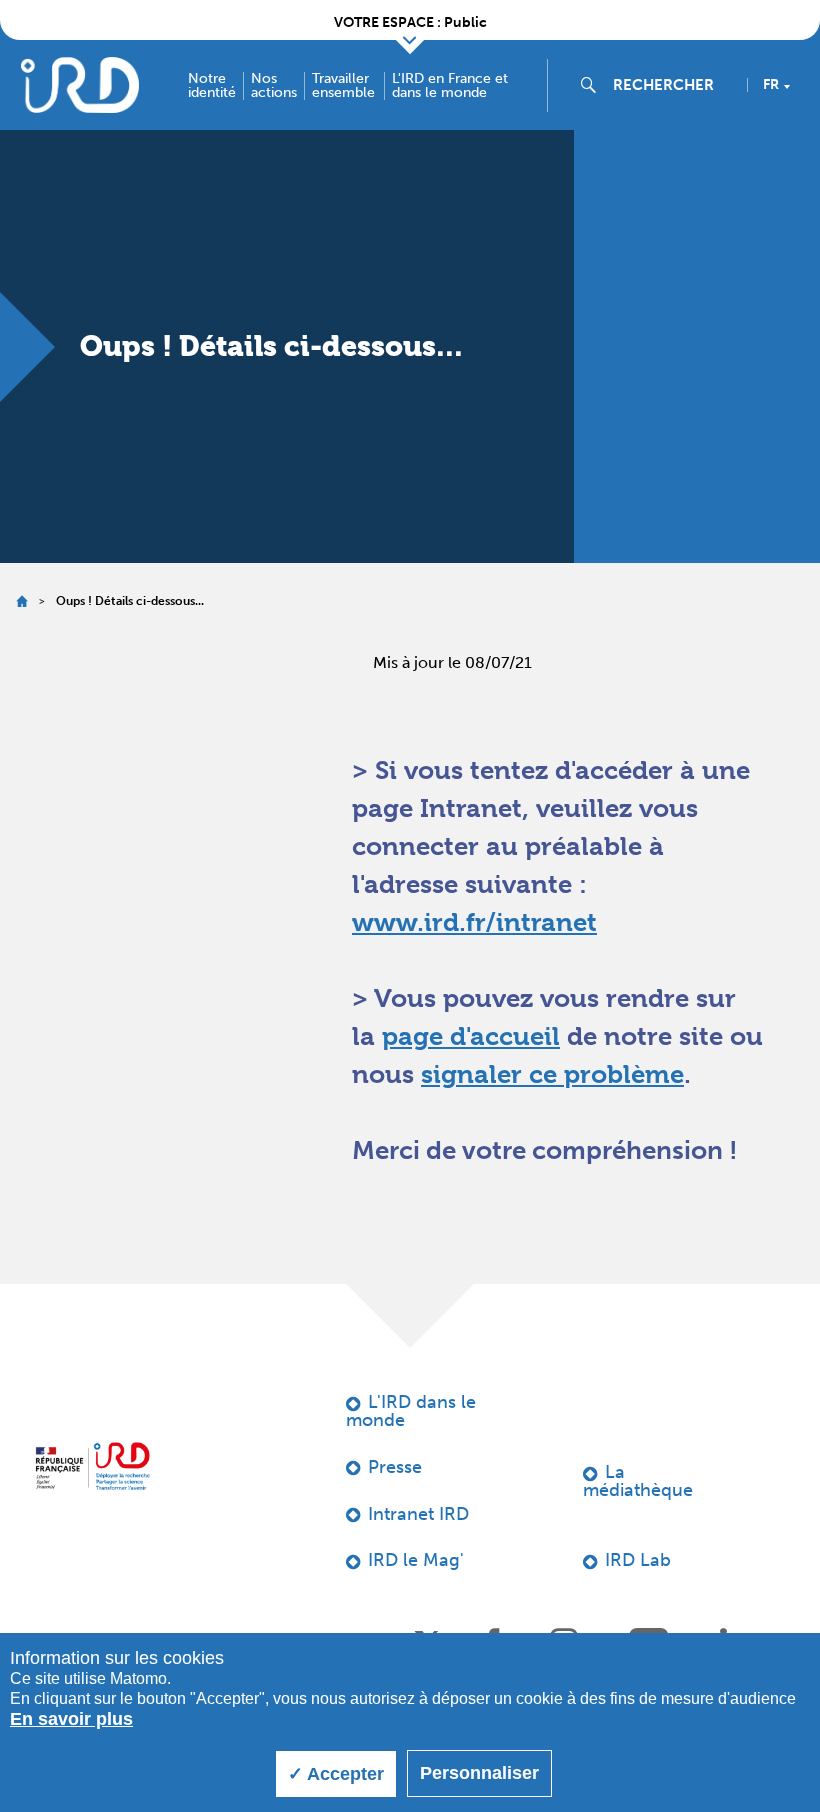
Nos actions (274, 86)
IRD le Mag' (416, 1560)
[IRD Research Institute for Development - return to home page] (92, 1466)
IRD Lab (638, 1560)
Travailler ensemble (343, 86)
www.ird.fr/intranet (474, 922)
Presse (395, 1467)
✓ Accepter (336, 1774)
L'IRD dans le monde (411, 1411)
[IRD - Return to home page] (80, 84)
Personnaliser (479, 1773)
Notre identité (212, 86)
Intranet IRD (418, 1514)
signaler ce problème (552, 1074)
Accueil (21, 601)
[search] (672, 85)
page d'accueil (471, 1036)
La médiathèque (638, 1481)
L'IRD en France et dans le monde (450, 86)
